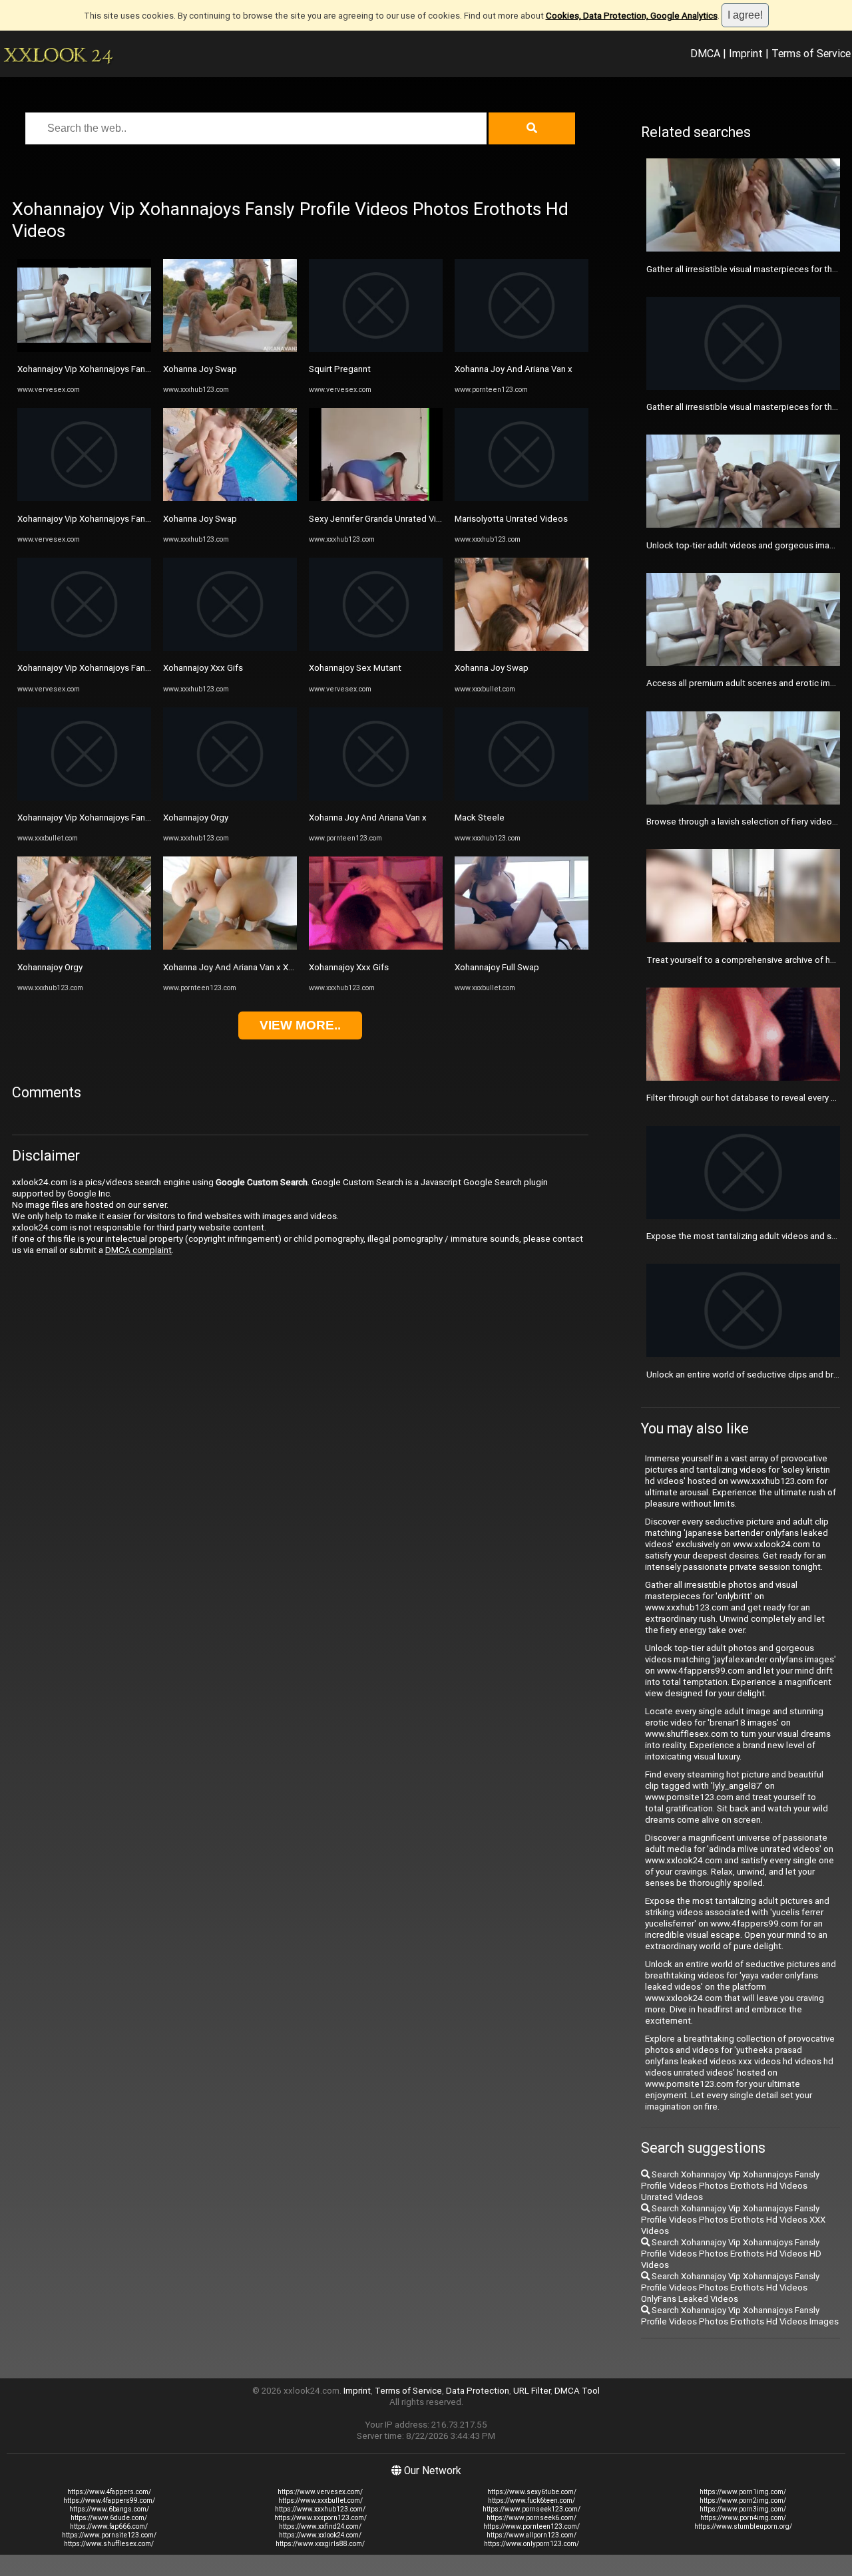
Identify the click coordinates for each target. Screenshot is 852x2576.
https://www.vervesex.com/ (320, 2492)
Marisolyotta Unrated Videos (511, 519)
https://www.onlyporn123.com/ (532, 2544)
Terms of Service (811, 53)
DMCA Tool (577, 2391)
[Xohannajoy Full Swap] (522, 947)
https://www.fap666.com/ (109, 2526)
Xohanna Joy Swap (200, 369)
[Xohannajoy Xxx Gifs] (230, 648)
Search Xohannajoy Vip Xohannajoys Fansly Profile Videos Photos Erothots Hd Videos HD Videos (731, 2254)
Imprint (746, 53)
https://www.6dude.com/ (109, 2518)
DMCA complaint (138, 1250)
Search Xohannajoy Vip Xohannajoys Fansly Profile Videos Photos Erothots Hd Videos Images (740, 2316)
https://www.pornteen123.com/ (532, 2526)
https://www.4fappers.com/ (109, 2492)
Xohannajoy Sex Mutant (355, 668)
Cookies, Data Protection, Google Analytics (632, 16)
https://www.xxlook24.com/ (320, 2535)
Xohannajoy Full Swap (497, 967)
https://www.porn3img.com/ (743, 2509)
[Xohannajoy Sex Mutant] (376, 648)
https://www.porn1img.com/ (743, 2492)
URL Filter (532, 2391)
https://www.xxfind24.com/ (320, 2526)
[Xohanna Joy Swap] (230, 349)
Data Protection (478, 2391)
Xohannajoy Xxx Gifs (203, 668)
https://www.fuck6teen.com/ (532, 2500)
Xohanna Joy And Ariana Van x (368, 818)
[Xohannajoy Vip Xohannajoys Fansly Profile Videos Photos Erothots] (84, 349)
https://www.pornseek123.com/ (532, 2509)
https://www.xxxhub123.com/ (320, 2509)
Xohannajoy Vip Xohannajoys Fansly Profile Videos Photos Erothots (149, 369)
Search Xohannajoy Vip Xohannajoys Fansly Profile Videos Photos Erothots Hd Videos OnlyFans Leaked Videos (730, 2288)
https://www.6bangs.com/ (109, 2509)
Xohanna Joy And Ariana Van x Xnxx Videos (248, 967)
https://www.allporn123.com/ (532, 2535)
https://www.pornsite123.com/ (109, 2535)
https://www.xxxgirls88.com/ (320, 2544)
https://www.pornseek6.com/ (532, 2518)
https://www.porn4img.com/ (743, 2518)
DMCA (705, 53)
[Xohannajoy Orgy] (84, 947)
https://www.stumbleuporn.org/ (743, 2526)
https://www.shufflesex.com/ (109, 2544)
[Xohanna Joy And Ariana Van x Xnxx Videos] (230, 947)
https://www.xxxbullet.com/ (320, 2500)
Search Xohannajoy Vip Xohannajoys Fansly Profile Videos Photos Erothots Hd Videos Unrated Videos (730, 2186)
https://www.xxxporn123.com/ (320, 2518)
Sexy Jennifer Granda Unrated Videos (383, 519)
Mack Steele (480, 818)
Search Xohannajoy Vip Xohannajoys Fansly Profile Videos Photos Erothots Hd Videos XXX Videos (733, 2220)
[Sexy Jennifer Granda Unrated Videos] (376, 498)
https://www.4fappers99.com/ (109, 2500)
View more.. (300, 1025)
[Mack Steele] (522, 798)
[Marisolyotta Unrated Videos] (522, 498)
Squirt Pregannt (340, 369)
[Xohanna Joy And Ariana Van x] (376, 798)
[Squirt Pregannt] (376, 349)
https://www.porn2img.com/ (743, 2500)
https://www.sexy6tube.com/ (532, 2492)
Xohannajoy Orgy (50, 967)
